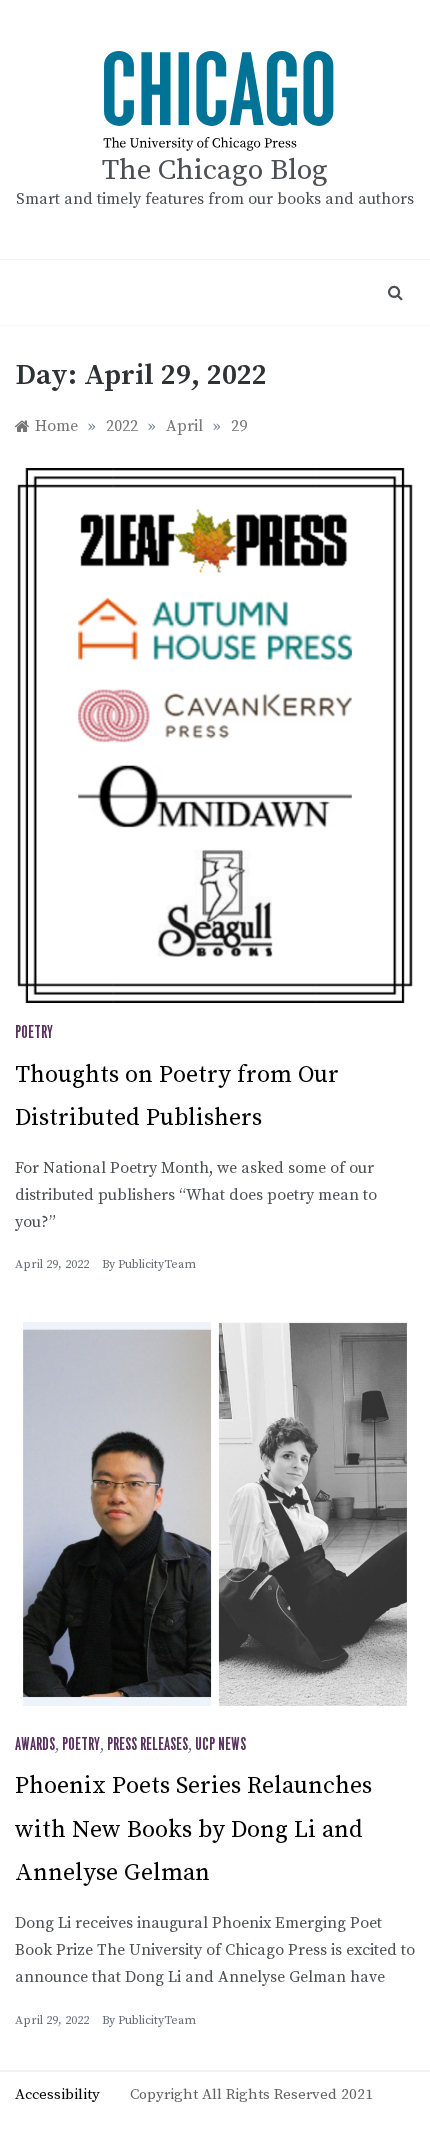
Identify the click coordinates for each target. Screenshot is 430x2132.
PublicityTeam (157, 1264)
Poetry (34, 1033)
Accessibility (57, 2094)
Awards (35, 1745)
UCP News (220, 1745)
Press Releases (147, 1745)
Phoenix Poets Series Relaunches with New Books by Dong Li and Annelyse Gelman (193, 1829)
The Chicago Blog (215, 170)
